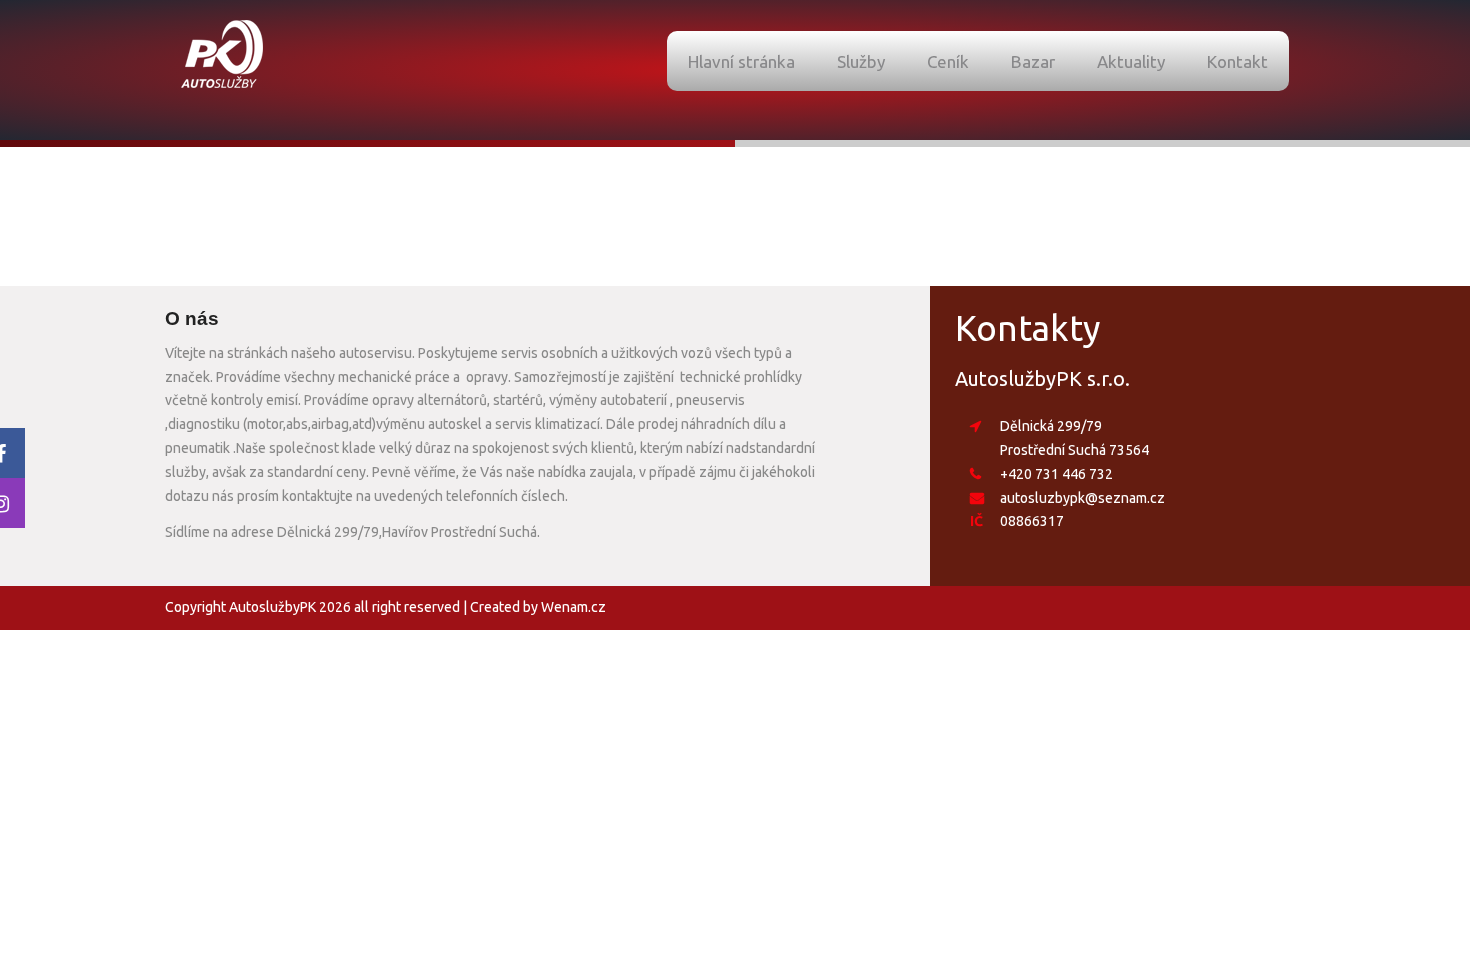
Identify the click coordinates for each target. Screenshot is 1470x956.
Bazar (1033, 61)
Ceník (948, 61)
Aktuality (1131, 61)
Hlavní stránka (741, 61)
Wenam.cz (573, 607)
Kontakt (1237, 61)
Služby (861, 61)
